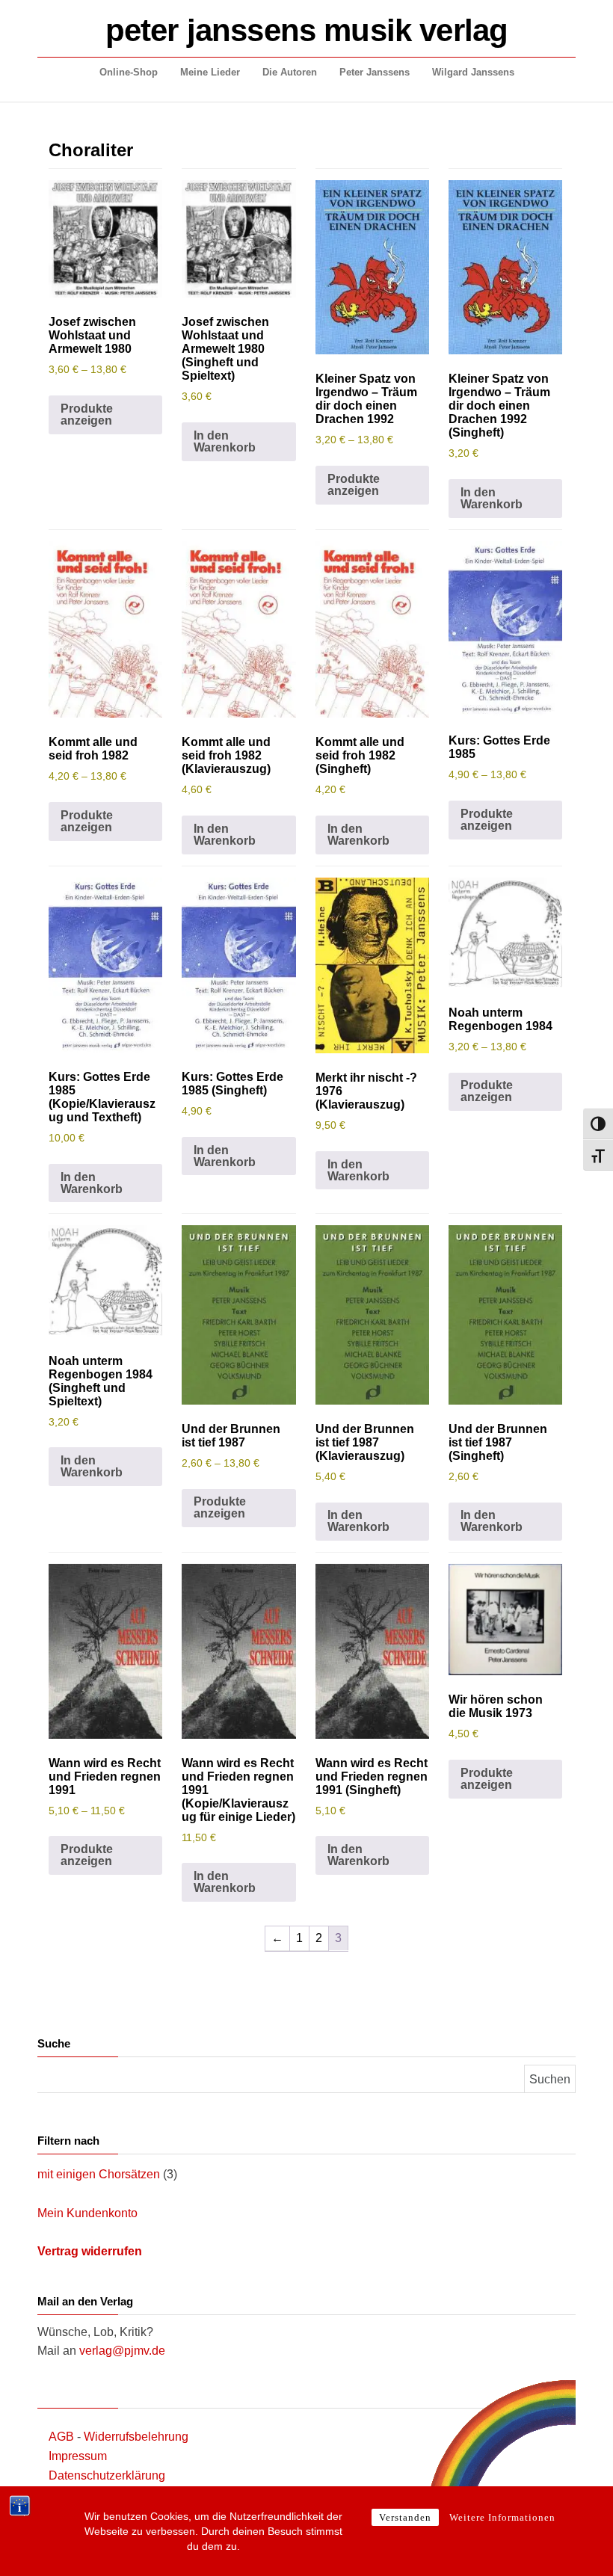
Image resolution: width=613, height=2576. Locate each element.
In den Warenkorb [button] (225, 441)
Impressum (78, 2456)
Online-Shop (129, 72)
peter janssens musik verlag (306, 30)
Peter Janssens (375, 72)
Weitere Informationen (502, 2517)
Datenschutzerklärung (107, 2475)
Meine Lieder (210, 72)
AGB (61, 2437)
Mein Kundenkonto (87, 2213)
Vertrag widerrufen (90, 2251)
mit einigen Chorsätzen (99, 2174)
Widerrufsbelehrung (136, 2437)
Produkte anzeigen (87, 415)
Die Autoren (290, 72)
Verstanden (405, 2517)
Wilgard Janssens (473, 72)
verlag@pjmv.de (122, 2351)
